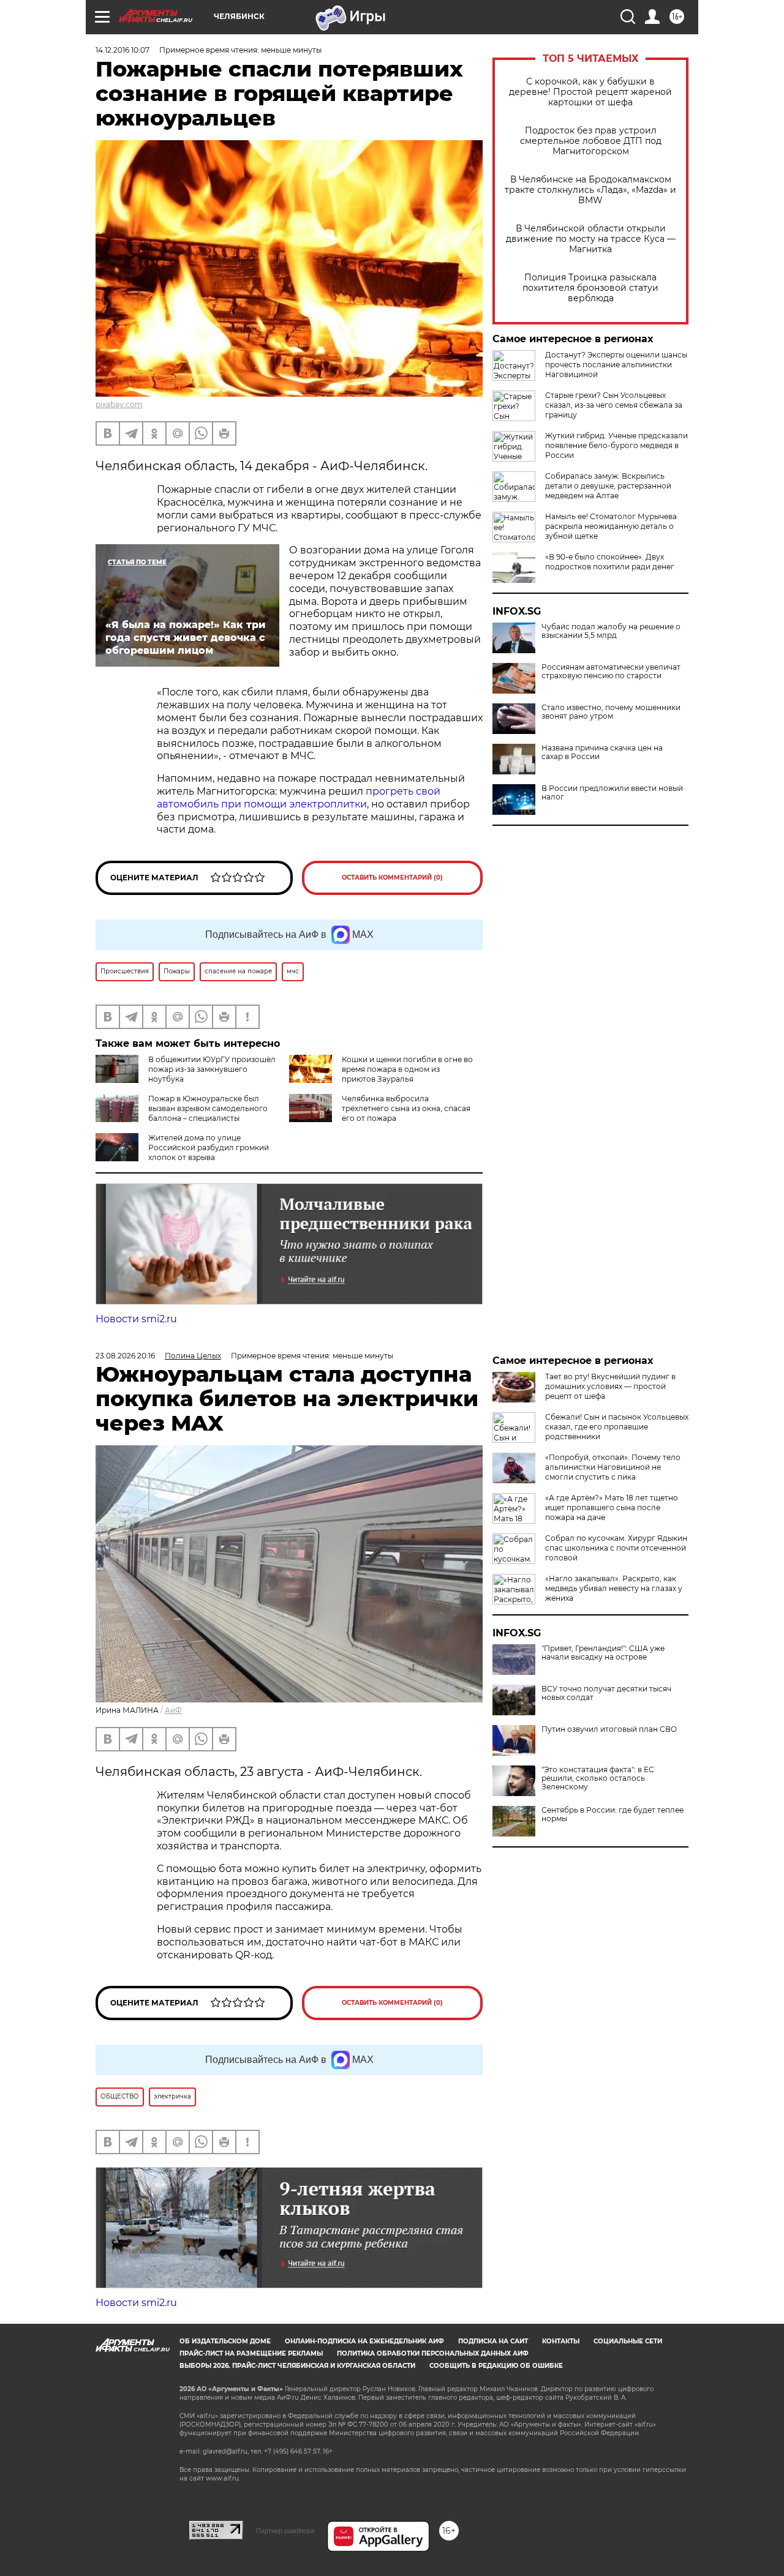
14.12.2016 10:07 (123, 50)
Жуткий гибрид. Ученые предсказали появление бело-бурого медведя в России (616, 445)
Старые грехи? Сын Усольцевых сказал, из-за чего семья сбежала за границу (614, 405)
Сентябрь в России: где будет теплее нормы (612, 1814)
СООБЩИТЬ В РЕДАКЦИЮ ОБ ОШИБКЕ (496, 2366)
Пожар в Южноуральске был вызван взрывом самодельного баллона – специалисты (208, 1108)
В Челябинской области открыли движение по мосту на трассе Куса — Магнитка (591, 239)
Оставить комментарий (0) (392, 878)
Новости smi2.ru (136, 1319)
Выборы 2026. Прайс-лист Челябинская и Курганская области (297, 2366)
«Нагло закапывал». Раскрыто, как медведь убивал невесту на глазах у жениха (614, 1588)
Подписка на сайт (493, 2341)
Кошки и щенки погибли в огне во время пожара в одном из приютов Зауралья (407, 1069)
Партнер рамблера (285, 2531)
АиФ (173, 1710)
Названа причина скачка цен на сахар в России (602, 752)
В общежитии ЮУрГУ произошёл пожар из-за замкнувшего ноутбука (212, 1069)
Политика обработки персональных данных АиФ (433, 2353)
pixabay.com (119, 404)
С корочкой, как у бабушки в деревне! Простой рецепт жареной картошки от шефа (590, 92)
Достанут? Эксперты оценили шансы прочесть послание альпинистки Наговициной (616, 365)
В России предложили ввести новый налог (612, 793)
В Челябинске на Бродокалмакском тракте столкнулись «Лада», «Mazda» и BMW (590, 190)
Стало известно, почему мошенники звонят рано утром (611, 712)
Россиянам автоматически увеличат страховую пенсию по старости (611, 672)
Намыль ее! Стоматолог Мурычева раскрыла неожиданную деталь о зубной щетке (611, 526)
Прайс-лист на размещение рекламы (251, 2353)
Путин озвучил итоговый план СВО (609, 1729)
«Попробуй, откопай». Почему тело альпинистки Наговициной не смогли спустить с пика (613, 1467)
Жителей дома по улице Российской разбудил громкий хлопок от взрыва (209, 1148)
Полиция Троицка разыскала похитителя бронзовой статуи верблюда (590, 288)
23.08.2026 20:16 (125, 1356)
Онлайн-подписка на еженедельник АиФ (364, 2341)
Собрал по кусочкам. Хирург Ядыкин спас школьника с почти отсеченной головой (616, 1548)
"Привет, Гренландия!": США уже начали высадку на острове (603, 1653)
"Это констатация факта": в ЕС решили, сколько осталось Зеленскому (598, 1778)
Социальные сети (628, 2341)
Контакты (561, 2341)
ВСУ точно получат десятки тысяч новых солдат (606, 1693)
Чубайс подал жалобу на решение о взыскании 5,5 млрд (611, 631)
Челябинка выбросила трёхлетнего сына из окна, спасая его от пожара (406, 1108)
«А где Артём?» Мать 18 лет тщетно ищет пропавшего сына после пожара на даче (612, 1507)
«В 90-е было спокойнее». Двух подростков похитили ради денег (610, 562)
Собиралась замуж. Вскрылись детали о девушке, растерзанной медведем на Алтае (608, 486)
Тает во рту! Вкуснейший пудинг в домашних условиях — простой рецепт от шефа (610, 1386)
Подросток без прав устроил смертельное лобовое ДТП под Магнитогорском (591, 141)
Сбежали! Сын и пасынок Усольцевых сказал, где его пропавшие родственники (617, 1427)
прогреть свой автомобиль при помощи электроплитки (299, 798)
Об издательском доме (225, 2341)
